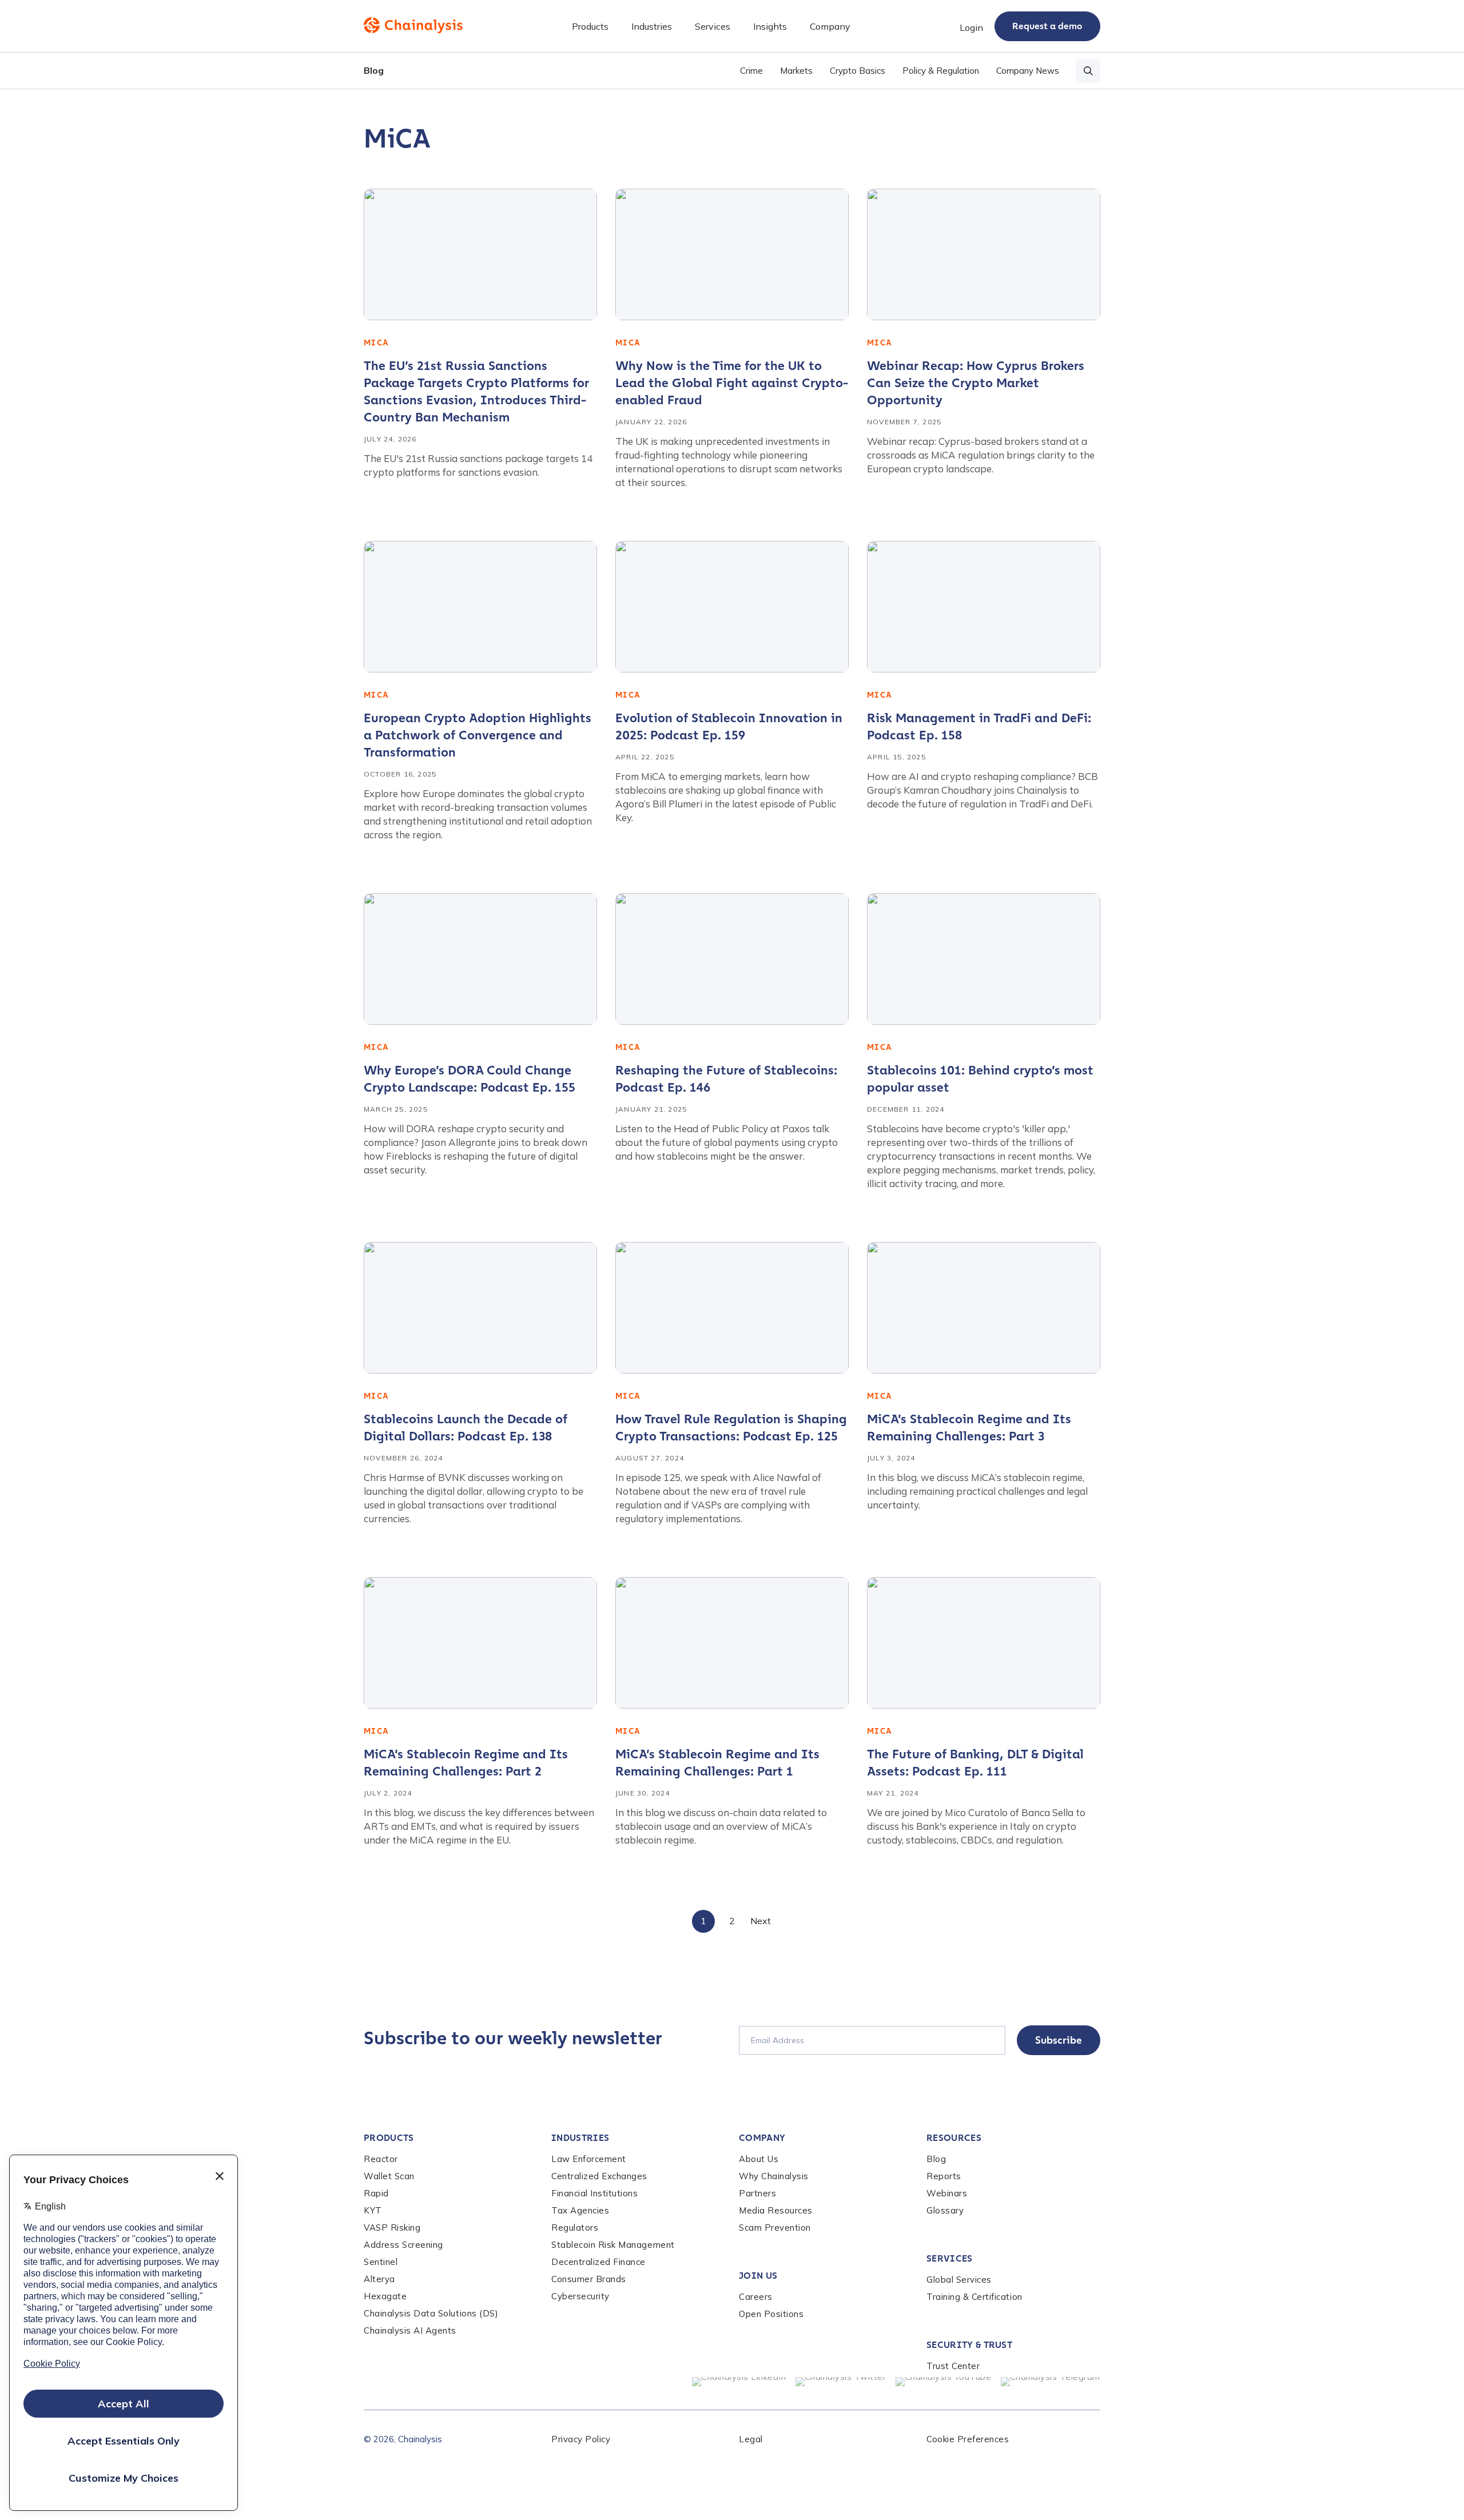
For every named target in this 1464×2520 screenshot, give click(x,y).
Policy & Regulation (941, 71)
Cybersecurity (580, 2296)
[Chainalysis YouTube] (944, 2382)
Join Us (758, 2276)
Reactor (381, 2159)
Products (389, 2138)
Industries (580, 2138)
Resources (954, 2138)
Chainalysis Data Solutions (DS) (431, 2313)
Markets (796, 71)
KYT (373, 2210)
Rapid (376, 2193)
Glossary (945, 2210)
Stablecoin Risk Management (613, 2245)
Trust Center (953, 2366)
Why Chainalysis (774, 2176)
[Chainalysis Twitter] (841, 2382)
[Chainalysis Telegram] (1051, 2382)
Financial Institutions (595, 2193)
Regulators (575, 2228)
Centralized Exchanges (599, 2176)
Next (761, 1921)
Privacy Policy (581, 2439)
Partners (757, 2193)
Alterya (379, 2279)
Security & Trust (969, 2345)
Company (762, 2138)
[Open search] (1088, 71)
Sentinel (381, 2262)
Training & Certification (974, 2297)
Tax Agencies (580, 2210)
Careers (756, 2297)
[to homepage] (413, 25)
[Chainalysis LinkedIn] (739, 2382)
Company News (1028, 71)
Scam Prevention (775, 2228)
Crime (751, 71)
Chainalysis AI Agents (410, 2330)
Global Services (959, 2280)
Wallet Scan (389, 2176)
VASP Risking (392, 2228)
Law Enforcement (589, 2159)
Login (971, 27)
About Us (759, 2159)
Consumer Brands (589, 2279)
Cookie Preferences (968, 2439)
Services (950, 2258)
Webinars (947, 2193)
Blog (374, 70)
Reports (944, 2176)
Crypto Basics (858, 71)
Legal (751, 2439)
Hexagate (385, 2296)
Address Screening (403, 2245)
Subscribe (1059, 2040)
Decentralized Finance (598, 2262)
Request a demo (1047, 26)
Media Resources (776, 2210)
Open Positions (771, 2314)
